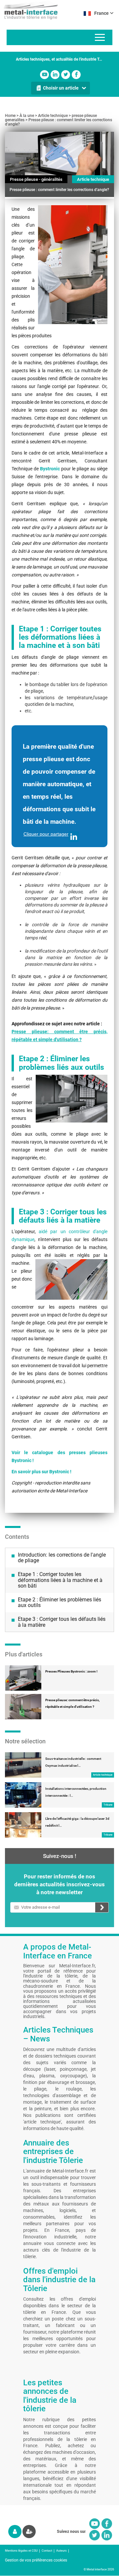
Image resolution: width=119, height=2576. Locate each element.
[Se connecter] (15, 2532)
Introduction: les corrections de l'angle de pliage (62, 1558)
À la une (27, 116)
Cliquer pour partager (46, 834)
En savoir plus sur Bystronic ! (41, 1472)
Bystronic (50, 469)
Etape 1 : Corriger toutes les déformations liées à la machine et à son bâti (60, 1580)
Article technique (53, 116)
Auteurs (61, 2551)
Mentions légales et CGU (21, 2551)
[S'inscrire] (29, 2532)
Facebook (76, 75)
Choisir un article (61, 88)
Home (10, 116)
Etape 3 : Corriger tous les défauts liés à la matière (62, 1622)
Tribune (108, 1805)
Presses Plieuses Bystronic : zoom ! (71, 1671)
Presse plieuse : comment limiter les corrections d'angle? (59, 122)
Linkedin (55, 75)
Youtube (44, 75)
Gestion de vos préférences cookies (36, 2560)
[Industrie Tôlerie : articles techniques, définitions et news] (29, 10)
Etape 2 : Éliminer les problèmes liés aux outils (59, 1603)
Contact (47, 2551)
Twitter (66, 75)
